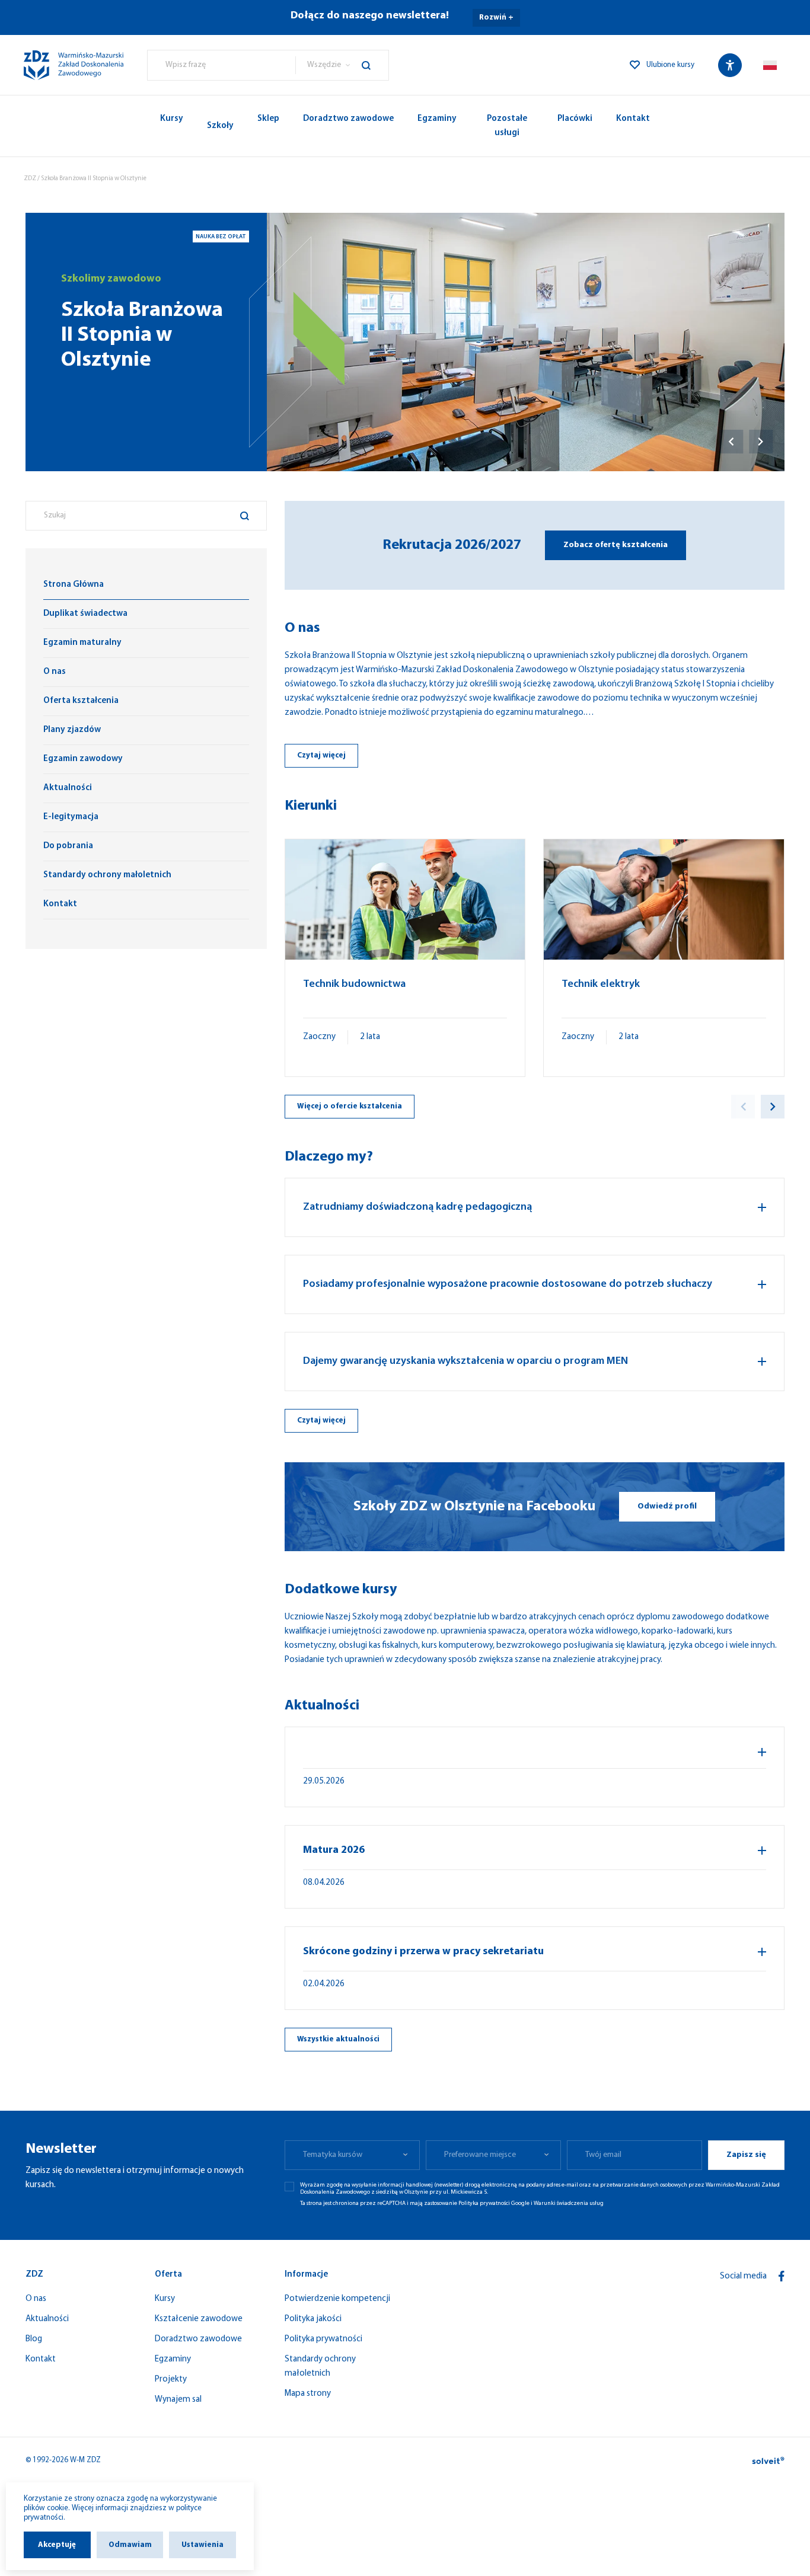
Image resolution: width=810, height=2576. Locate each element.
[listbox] (342, 65)
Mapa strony (308, 2394)
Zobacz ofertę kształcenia (616, 545)
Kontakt (633, 119)
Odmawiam (130, 2545)
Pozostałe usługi (507, 126)
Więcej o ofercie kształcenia (350, 1106)
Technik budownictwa (354, 985)
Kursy (172, 119)
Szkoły (220, 126)
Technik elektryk (601, 985)
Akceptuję (57, 2545)
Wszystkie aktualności (338, 2039)
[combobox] (221, 65)
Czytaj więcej (321, 755)
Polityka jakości (313, 2319)
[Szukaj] (375, 65)
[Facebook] (782, 2276)
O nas (36, 2299)
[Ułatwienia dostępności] (730, 65)
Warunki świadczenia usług (569, 2203)
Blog (34, 2339)
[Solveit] (768, 2460)
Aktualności (47, 2319)
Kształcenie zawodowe (199, 2319)
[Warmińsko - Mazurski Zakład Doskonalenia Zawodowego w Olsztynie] (74, 65)
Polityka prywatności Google (494, 2203)
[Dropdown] (770, 65)
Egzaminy (437, 119)
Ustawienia (203, 2545)
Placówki (575, 119)
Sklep (268, 119)
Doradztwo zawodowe (348, 119)
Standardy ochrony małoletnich (320, 2366)
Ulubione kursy (670, 65)
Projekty (171, 2380)
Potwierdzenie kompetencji (337, 2299)
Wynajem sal (178, 2400)
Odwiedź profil (667, 1506)
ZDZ (30, 179)
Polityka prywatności (323, 2339)
